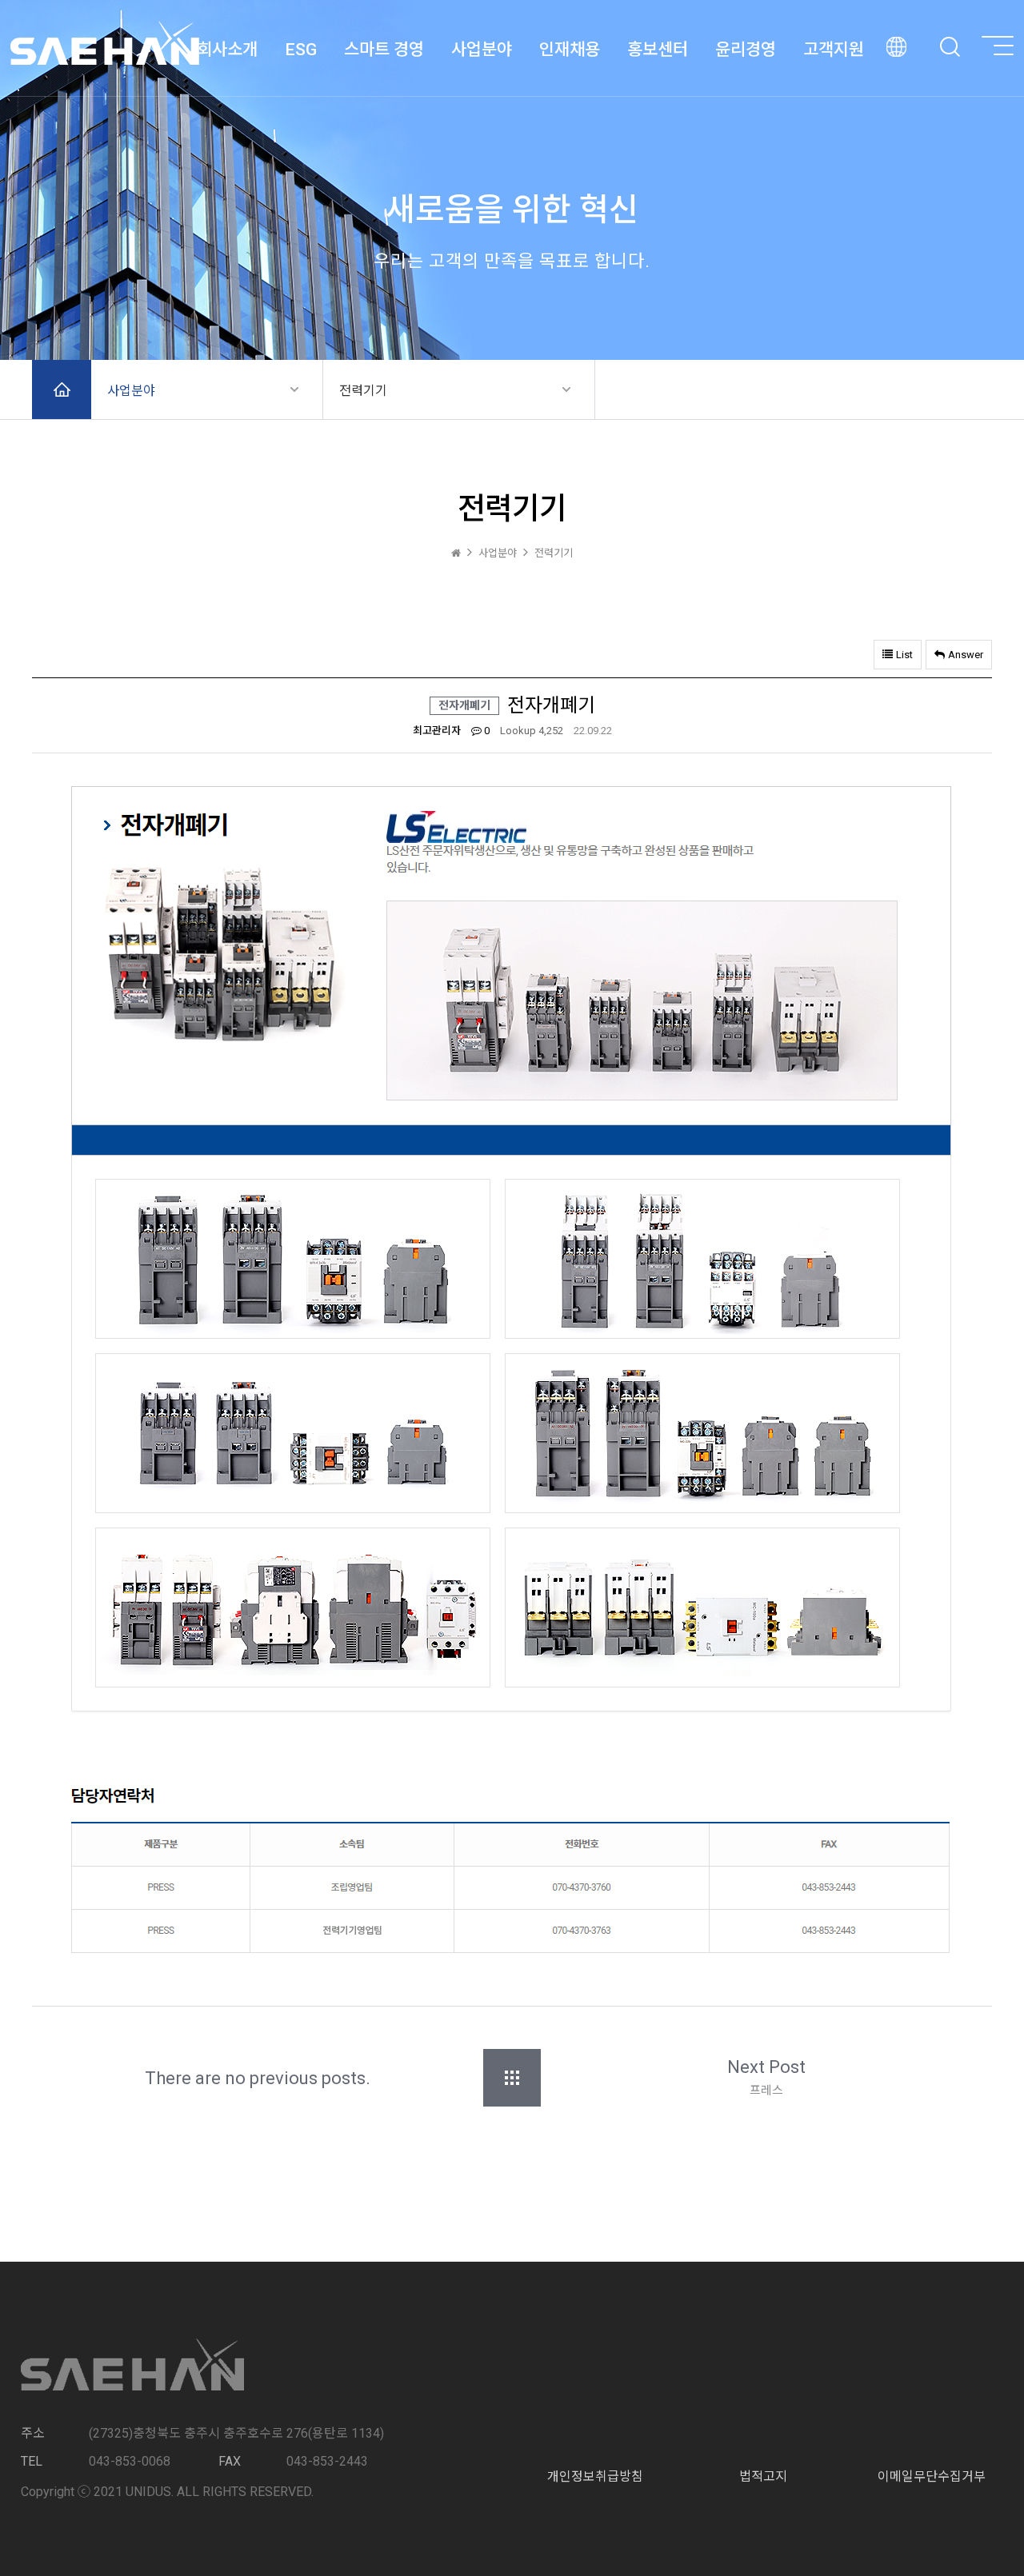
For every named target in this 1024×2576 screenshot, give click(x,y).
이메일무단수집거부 (932, 2476)
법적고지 (763, 2476)
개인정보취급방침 (595, 2476)
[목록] (512, 2078)
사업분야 (131, 391)
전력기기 (363, 391)
